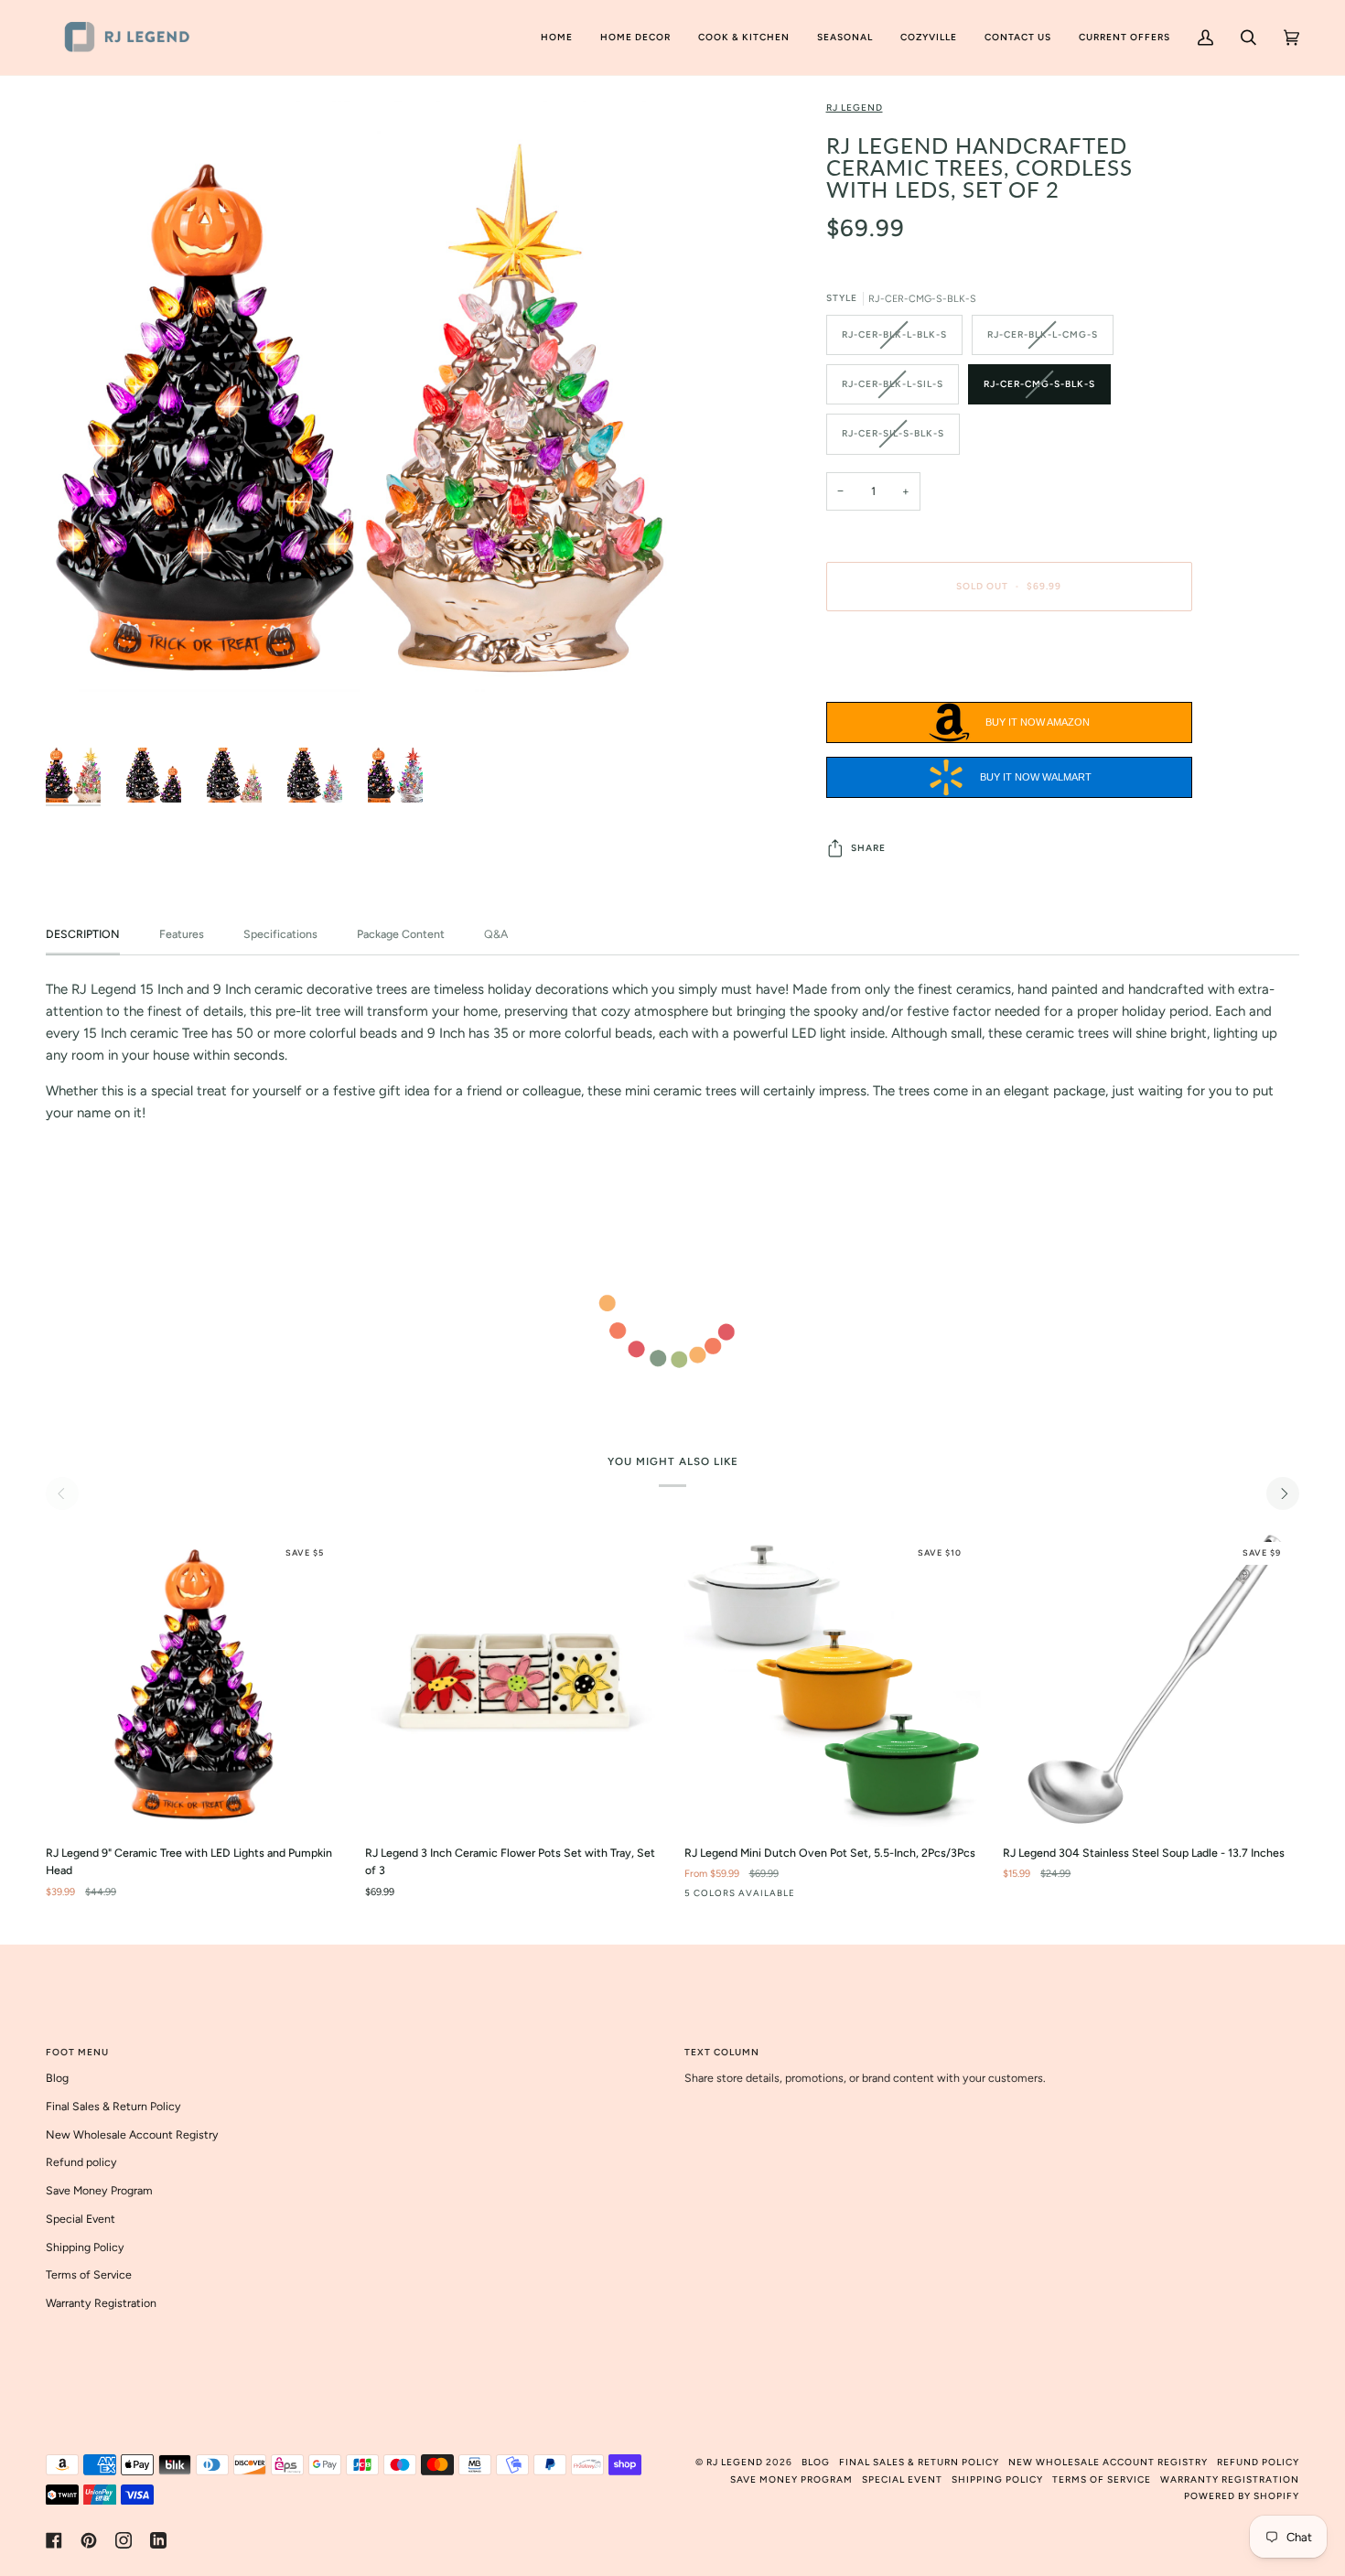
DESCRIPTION (83, 934)
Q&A (497, 934)
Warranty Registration (101, 2303)
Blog (57, 2078)
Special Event (81, 2219)
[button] (635, 38)
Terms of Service (89, 2274)
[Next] (1283, 1493)
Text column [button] (722, 2052)
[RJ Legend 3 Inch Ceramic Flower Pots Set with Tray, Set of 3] (513, 1681)
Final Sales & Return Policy (113, 2106)
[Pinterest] (89, 2540)
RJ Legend (855, 108)
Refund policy (81, 2162)
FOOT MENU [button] (77, 2052)
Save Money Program (99, 2190)
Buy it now (1009, 663)
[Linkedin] (158, 2540)
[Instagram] (124, 2540)
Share (868, 848)
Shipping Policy (85, 2247)
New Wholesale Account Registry (132, 2134)
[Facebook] (54, 2540)
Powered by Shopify (1242, 2496)
